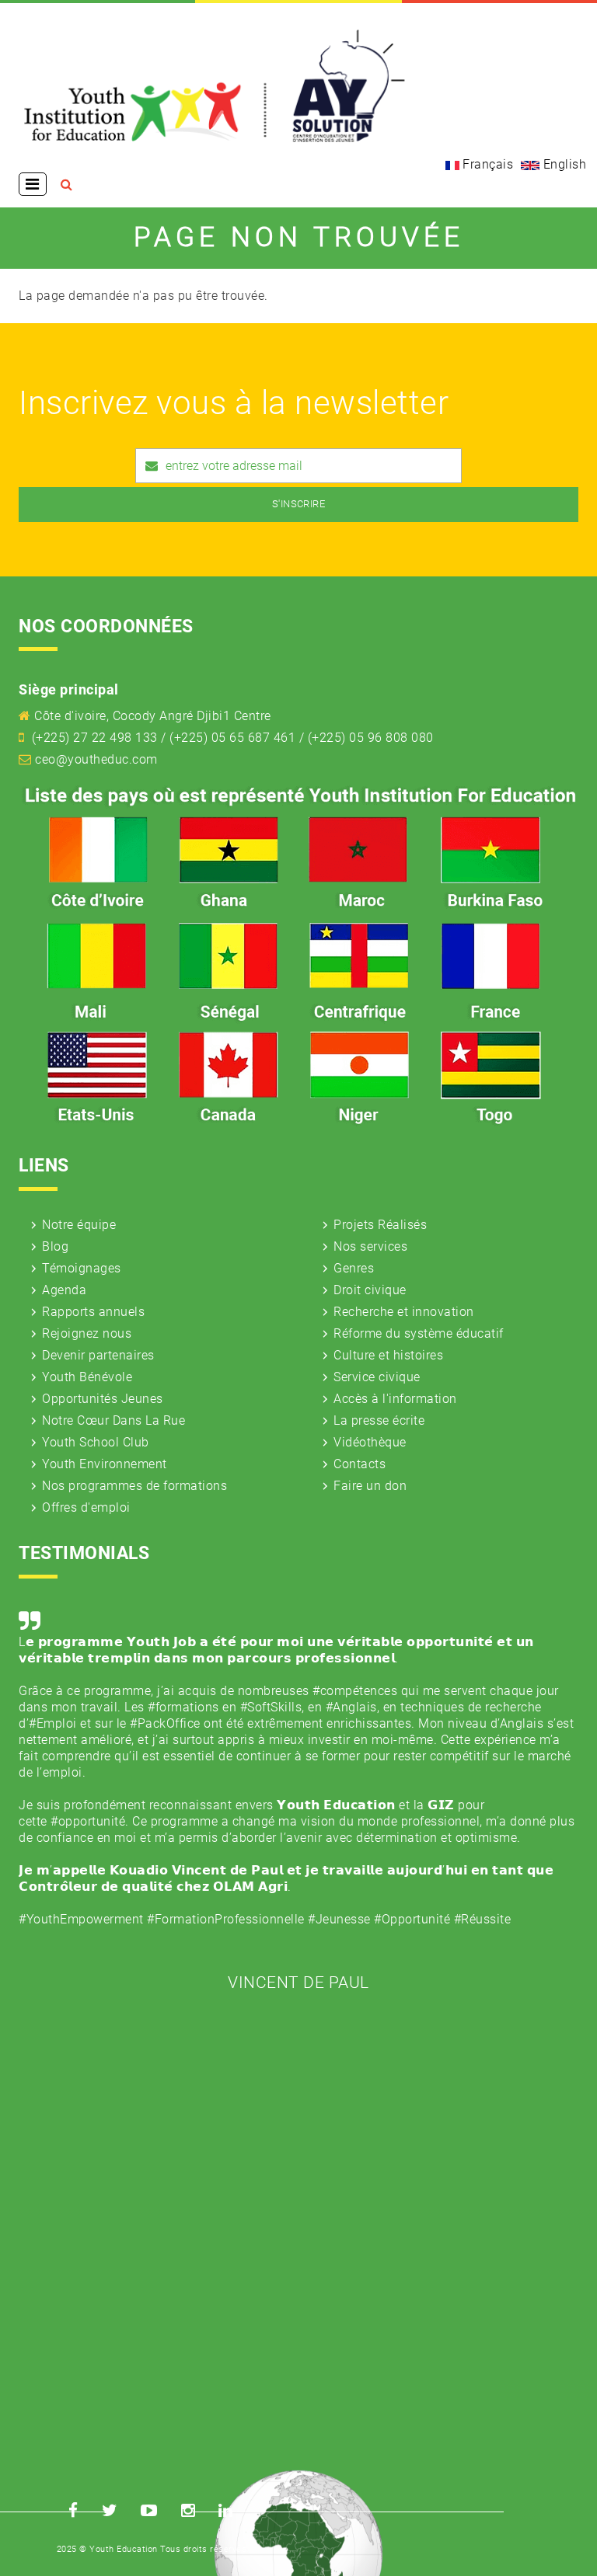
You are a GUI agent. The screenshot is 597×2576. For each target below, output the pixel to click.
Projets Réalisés (380, 1225)
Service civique (377, 1377)
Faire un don (370, 1486)
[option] (298, 1798)
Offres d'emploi (86, 1507)
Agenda (64, 1290)
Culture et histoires (388, 1355)
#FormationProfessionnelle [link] (226, 1919)
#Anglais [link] (351, 1707)
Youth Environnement (105, 1464)
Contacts (360, 1464)
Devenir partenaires (98, 1355)
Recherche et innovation (404, 1312)
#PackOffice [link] (165, 1723)
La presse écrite (379, 1420)
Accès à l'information (395, 1399)
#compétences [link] (355, 1691)
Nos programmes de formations (134, 1486)
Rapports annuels (93, 1312)
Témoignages (82, 1268)
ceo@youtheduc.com (96, 759)
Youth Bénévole (87, 1377)
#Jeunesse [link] (339, 1919)
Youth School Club (96, 1442)
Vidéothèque (370, 1442)
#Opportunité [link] (412, 1919)
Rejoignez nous (87, 1333)
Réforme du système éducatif (419, 1333)
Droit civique (370, 1290)
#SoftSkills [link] (271, 1707)
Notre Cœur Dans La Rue (113, 1420)
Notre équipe (79, 1225)
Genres (354, 1268)
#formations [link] (183, 1707)
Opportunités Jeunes (103, 1399)
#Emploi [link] (53, 1723)
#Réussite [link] (483, 1919)
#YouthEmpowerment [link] (81, 1919)
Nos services (370, 1246)
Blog (55, 1246)
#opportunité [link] (88, 1821)
